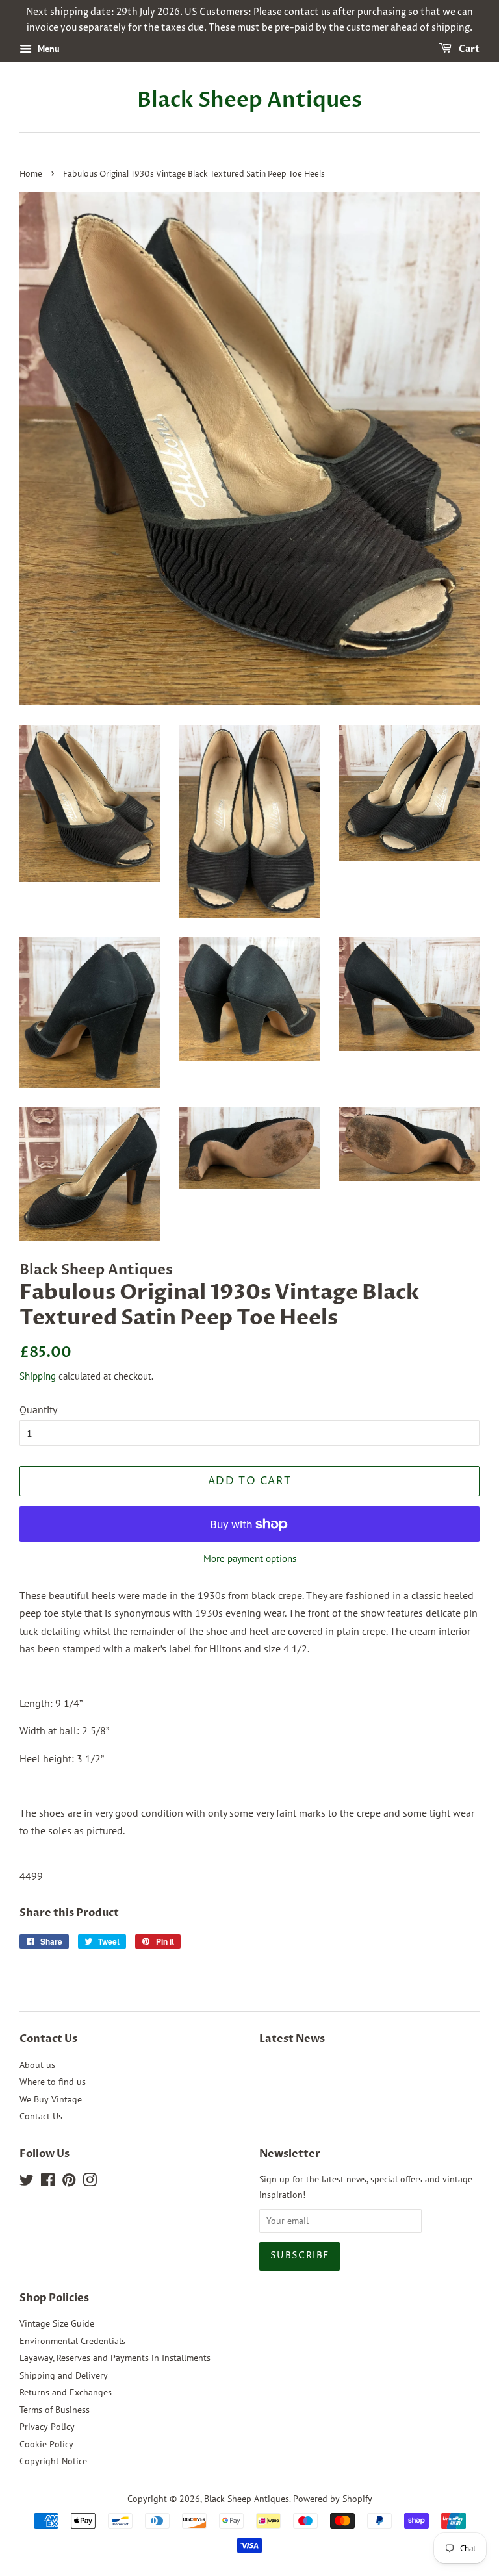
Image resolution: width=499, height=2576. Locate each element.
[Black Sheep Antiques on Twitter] (27, 2182)
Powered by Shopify (333, 2499)
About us (37, 2065)
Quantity (38, 1409)
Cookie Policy (46, 2444)
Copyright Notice (53, 2461)
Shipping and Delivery (64, 2375)
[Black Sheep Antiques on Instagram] (90, 2182)
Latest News (292, 2039)
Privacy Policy (47, 2427)
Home (31, 174)
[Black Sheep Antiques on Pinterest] (69, 2182)
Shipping (38, 1376)
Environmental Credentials (72, 2341)
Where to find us (53, 2082)
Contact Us (41, 2116)
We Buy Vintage (51, 2099)
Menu (47, 49)
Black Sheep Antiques (249, 100)
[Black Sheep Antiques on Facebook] (48, 2182)
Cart (468, 49)
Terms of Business (55, 2410)
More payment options (250, 1559)
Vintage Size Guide (57, 2323)
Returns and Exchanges (66, 2392)
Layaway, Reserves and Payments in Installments (115, 2358)
